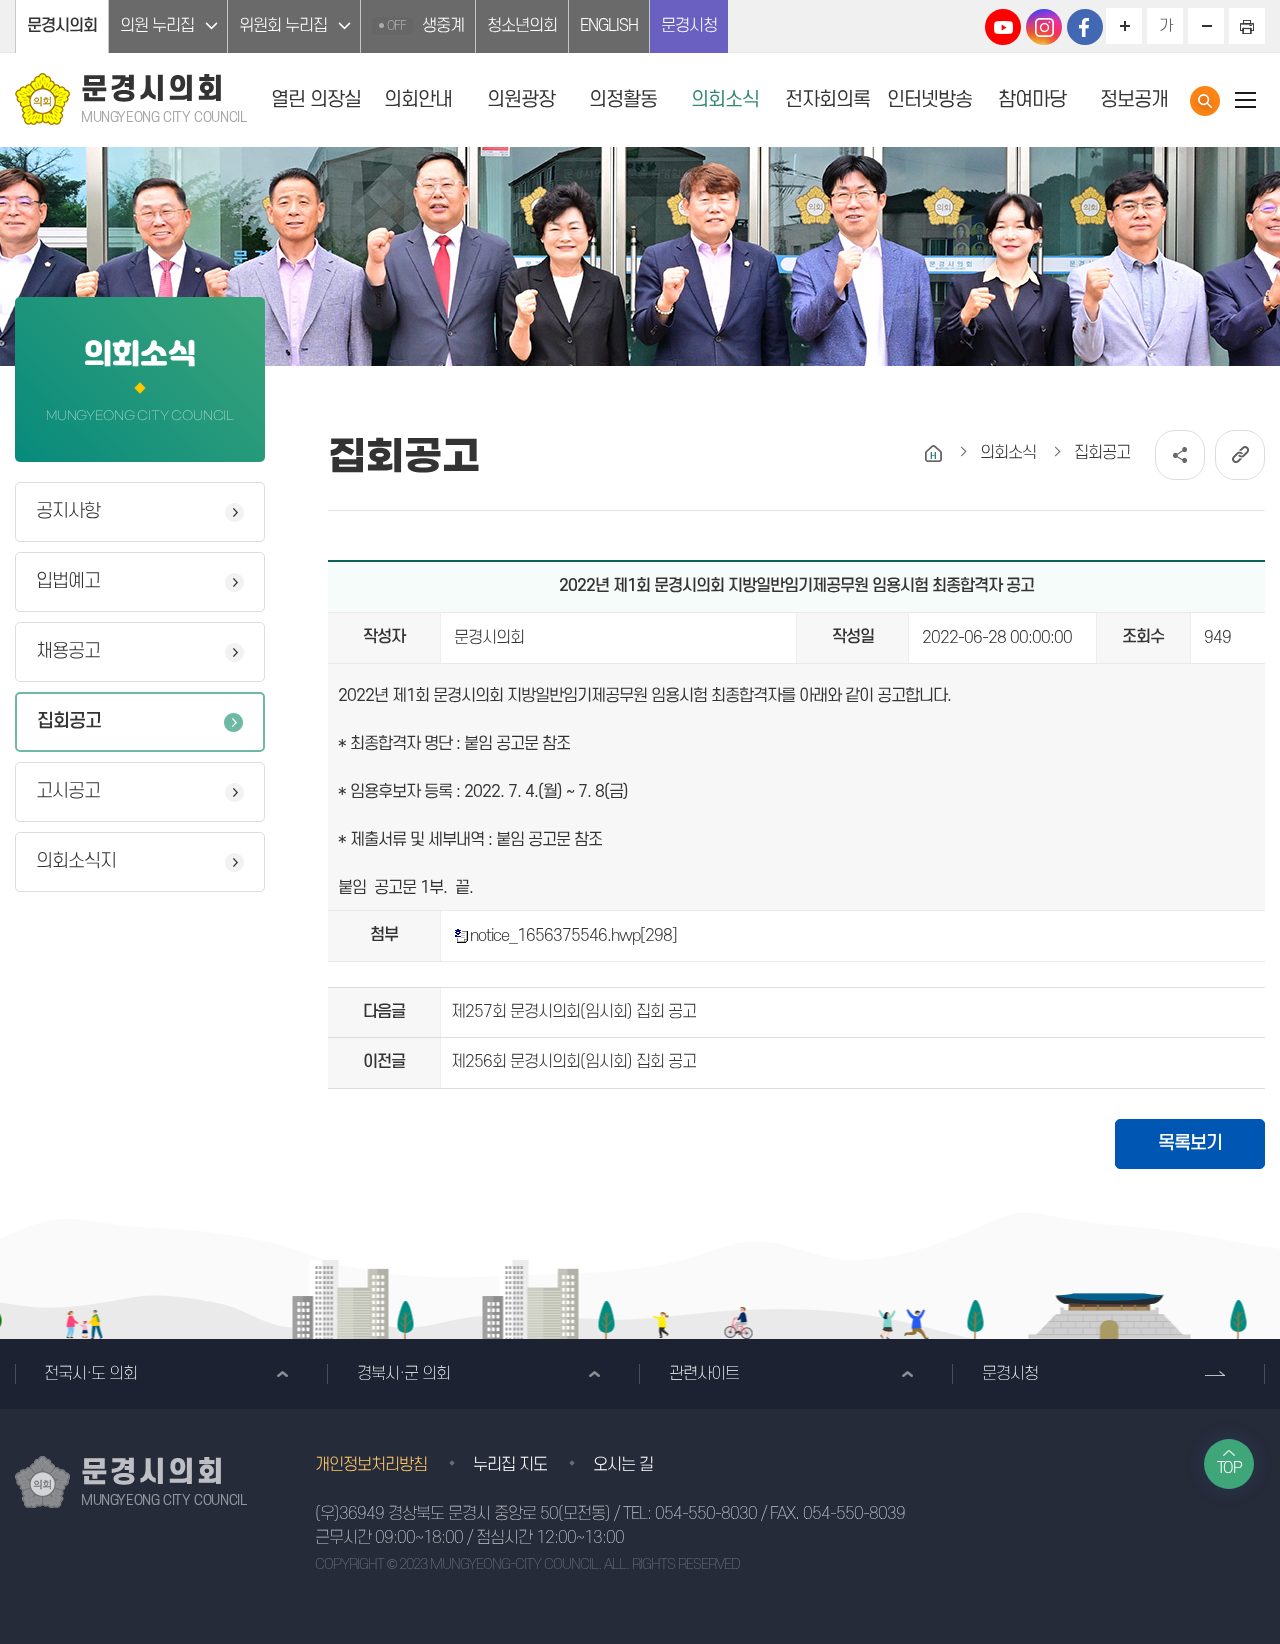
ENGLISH (609, 26)
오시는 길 (623, 1465)
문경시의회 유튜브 (1003, 27)
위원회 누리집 (283, 26)
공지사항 (68, 511)
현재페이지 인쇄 (1247, 26)
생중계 (425, 26)
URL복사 (1240, 455)
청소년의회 (522, 26)
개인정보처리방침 (371, 1465)
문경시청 (689, 26)
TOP (1229, 1468)
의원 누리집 (157, 26)
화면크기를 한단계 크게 (1124, 26)
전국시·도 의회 (90, 1374)
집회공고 (69, 721)
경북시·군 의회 (403, 1374)
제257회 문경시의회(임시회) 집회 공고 (573, 1012)
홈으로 (933, 453)
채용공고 (68, 651)
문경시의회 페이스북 (1085, 27)
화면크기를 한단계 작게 (1206, 26)
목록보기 (1190, 1143)
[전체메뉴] (1245, 99)
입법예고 (68, 581)
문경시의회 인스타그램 (1044, 27)
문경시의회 (62, 26)
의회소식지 (76, 861)
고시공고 (68, 791)
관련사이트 (704, 1374)
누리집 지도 (510, 1465)
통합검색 (1205, 101)
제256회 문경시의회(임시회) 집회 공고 (573, 1062)
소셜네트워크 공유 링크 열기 (1180, 455)
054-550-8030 (706, 1514)
